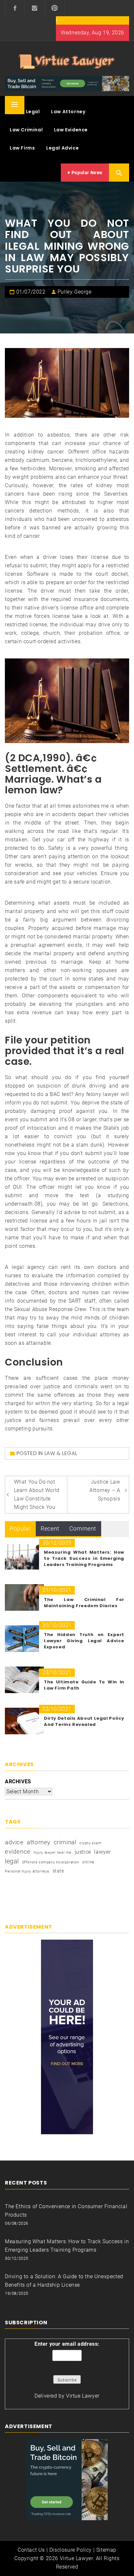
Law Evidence (71, 130)
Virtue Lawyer (83, 2396)
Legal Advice (62, 148)
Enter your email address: (67, 2344)
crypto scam (91, 1843)
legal (12, 1861)
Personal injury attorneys (27, 1871)
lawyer (103, 1852)
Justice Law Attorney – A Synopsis (105, 1490)
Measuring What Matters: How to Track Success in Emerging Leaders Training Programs (84, 1558)
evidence (18, 1852)
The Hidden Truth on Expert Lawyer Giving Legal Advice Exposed (84, 1641)
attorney (39, 1842)
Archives (18, 1782)
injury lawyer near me (53, 1853)
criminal (65, 1842)
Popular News (86, 173)
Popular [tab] (20, 1529)
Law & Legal (25, 112)
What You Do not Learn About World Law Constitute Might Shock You (37, 1494)
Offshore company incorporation (51, 1862)
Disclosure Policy (71, 2550)
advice (14, 1842)
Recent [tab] (50, 1529)
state (58, 1871)
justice (83, 1852)
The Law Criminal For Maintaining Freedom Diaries (84, 1603)
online (88, 1862)
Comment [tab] (83, 1529)
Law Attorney (68, 112)
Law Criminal (26, 130)
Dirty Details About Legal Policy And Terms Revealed (84, 1721)
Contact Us (31, 2550)
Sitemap (106, 2550)
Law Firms (22, 148)
